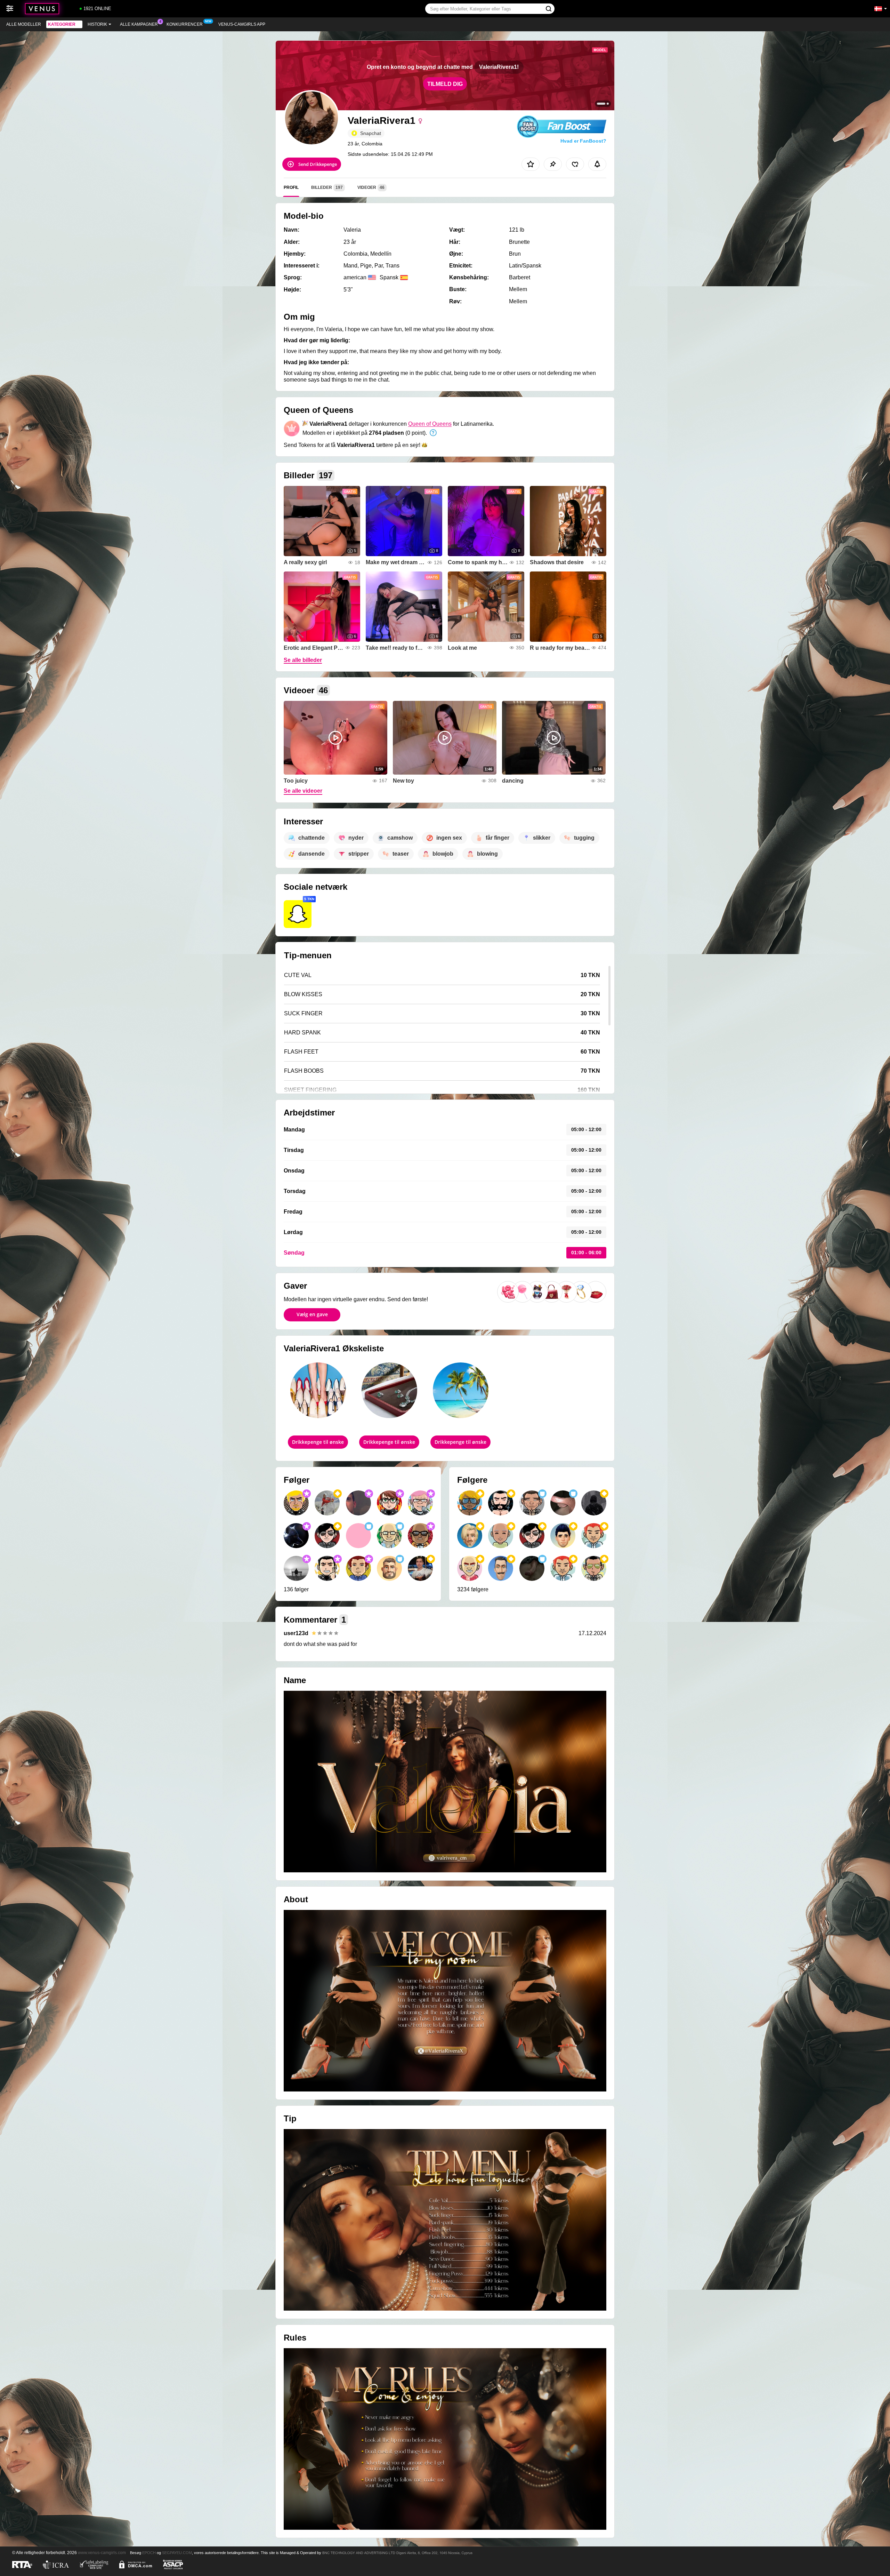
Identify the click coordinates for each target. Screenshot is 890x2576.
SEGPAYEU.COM (177, 2553)
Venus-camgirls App (242, 24)
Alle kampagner (139, 24)
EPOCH (149, 2553)
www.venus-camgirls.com (102, 2553)
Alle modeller (24, 24)
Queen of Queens (430, 424)
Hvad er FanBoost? (583, 141)
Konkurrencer (185, 24)
